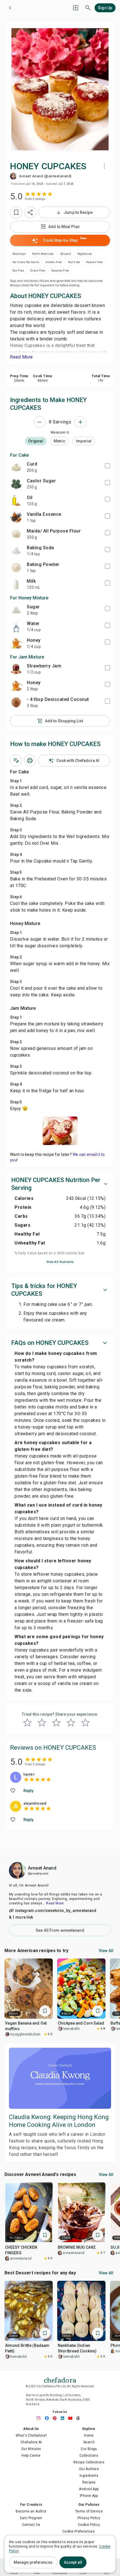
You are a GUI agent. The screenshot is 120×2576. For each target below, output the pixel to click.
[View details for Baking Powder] (16, 567)
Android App (89, 2489)
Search (89, 2442)
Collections (89, 2456)
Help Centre (31, 2456)
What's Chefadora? (31, 2435)
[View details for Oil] (16, 500)
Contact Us (31, 2525)
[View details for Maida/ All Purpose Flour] (16, 534)
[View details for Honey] (16, 643)
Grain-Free (38, 271)
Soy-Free (18, 271)
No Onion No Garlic (26, 262)
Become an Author (31, 2511)
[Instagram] (40, 2418)
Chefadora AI (31, 2442)
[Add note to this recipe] (16, 761)
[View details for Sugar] (16, 610)
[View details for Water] (16, 626)
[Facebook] (48, 2418)
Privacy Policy (89, 2518)
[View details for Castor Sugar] (16, 484)
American (19, 254)
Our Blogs (89, 2449)
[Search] (88, 8)
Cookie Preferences (78, 2531)
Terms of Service (89, 2511)
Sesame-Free (60, 271)
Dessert (66, 254)
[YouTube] (72, 2418)
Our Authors (89, 2469)
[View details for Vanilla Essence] (16, 517)
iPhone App (89, 2496)
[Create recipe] (76, 8)
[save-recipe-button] (16, 212)
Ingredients (89, 2476)
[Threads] (80, 2418)
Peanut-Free (94, 262)
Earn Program (31, 2518)
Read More (55, 1903)
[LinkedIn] (64, 2418)
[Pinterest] (56, 2418)
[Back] (10, 8)
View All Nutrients (60, 1262)
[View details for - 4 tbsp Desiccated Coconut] (16, 702)
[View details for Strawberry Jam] (16, 669)
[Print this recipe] (30, 761)
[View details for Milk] (16, 584)
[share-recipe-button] (30, 212)
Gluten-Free (54, 262)
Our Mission (31, 2449)
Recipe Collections (89, 2462)
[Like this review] (13, 1791)
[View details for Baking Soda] (16, 551)
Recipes (89, 2482)
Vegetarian (85, 254)
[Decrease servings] (40, 422)
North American (43, 254)
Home (89, 2435)
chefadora (60, 2379)
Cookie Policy (89, 2525)
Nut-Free (74, 262)
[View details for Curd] (16, 467)
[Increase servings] (80, 422)
